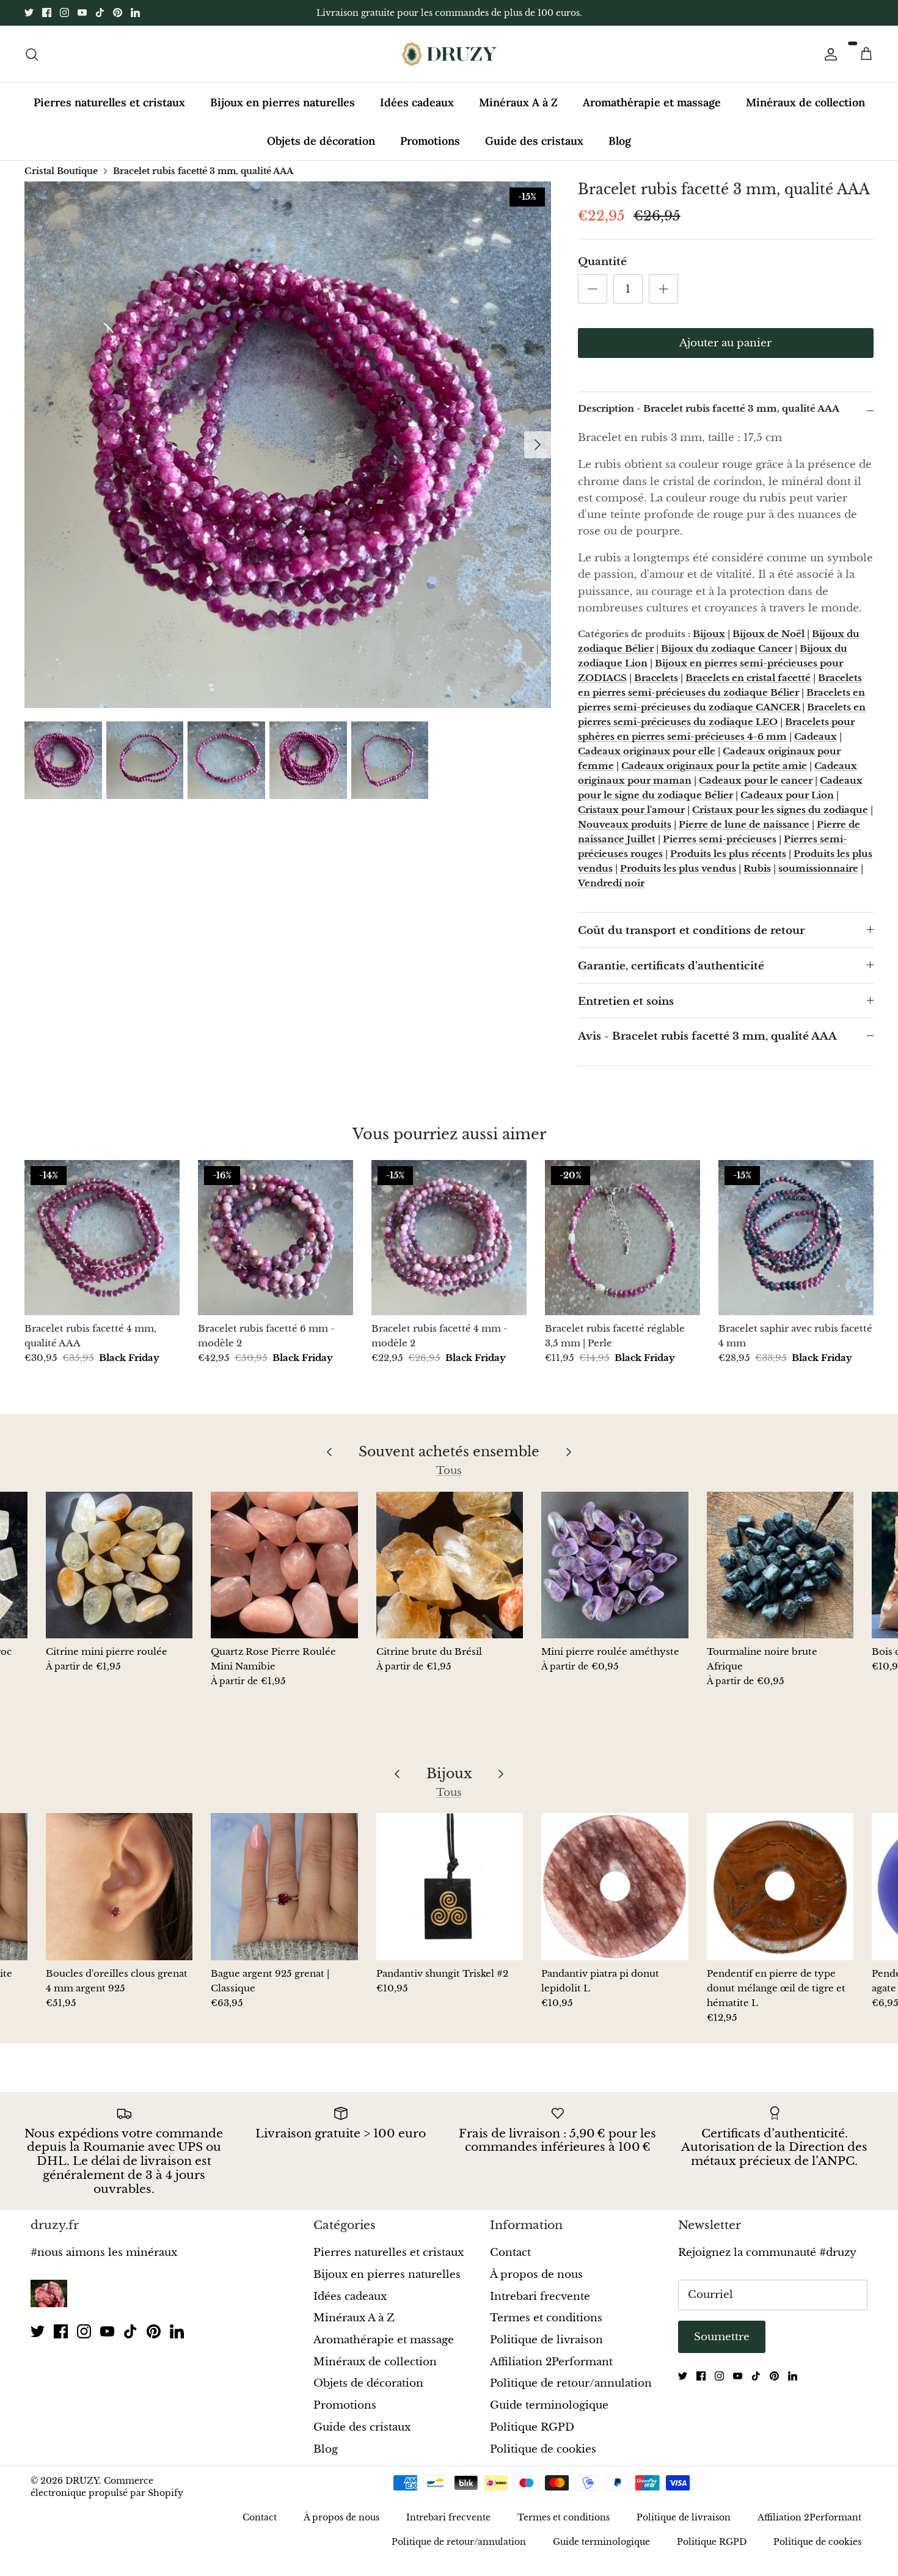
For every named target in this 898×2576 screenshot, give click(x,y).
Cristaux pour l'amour (631, 810)
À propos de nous (536, 2275)
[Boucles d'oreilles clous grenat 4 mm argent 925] (119, 1886)
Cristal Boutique (61, 170)
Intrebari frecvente (540, 2297)
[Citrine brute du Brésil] (450, 1565)
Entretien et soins (626, 1002)
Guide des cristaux (534, 141)
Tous (449, 1471)
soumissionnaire (818, 868)
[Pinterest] (118, 13)
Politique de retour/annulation (571, 2383)
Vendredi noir (611, 883)
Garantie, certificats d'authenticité (671, 966)
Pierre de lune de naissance (744, 824)
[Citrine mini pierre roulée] (119, 1565)
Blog (620, 141)
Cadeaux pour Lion (787, 795)
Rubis (757, 868)
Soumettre (722, 2337)
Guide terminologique (549, 2405)
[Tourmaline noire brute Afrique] (780, 1565)
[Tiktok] (100, 13)
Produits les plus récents (728, 854)
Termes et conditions (546, 2318)
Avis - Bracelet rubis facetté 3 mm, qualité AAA (707, 1036)
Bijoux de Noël (768, 634)
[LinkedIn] (135, 13)
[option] (288, 445)
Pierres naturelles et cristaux (109, 102)
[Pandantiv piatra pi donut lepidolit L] (615, 1886)
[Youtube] (82, 13)
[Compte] (828, 54)
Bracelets (656, 678)
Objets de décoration (321, 141)
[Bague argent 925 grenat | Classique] (284, 1886)
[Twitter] (29, 13)
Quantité (602, 262)
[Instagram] (64, 13)
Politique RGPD (532, 2427)
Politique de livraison (546, 2340)
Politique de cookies (543, 2449)
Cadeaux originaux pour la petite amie (714, 766)
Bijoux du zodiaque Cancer (727, 648)
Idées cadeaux (417, 102)
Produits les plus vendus (678, 868)
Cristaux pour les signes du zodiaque (780, 810)
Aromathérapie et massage (652, 102)
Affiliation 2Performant (551, 2362)
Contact (510, 2253)
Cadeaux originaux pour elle (647, 751)
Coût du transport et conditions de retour (691, 931)
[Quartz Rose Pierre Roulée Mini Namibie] (284, 1565)
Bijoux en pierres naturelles (283, 102)
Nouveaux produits (625, 824)
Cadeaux (816, 736)
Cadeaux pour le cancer (756, 780)
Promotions (430, 141)
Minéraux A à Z (518, 102)
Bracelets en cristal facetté (748, 678)
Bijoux (709, 634)
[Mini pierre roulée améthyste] (615, 1565)
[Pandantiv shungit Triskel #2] (450, 1886)
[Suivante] (538, 445)
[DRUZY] (449, 54)
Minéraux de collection (805, 102)
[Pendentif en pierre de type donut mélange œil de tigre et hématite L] (780, 1886)
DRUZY (82, 2481)
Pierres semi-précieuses (720, 839)
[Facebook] (47, 13)
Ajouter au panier (725, 343)
